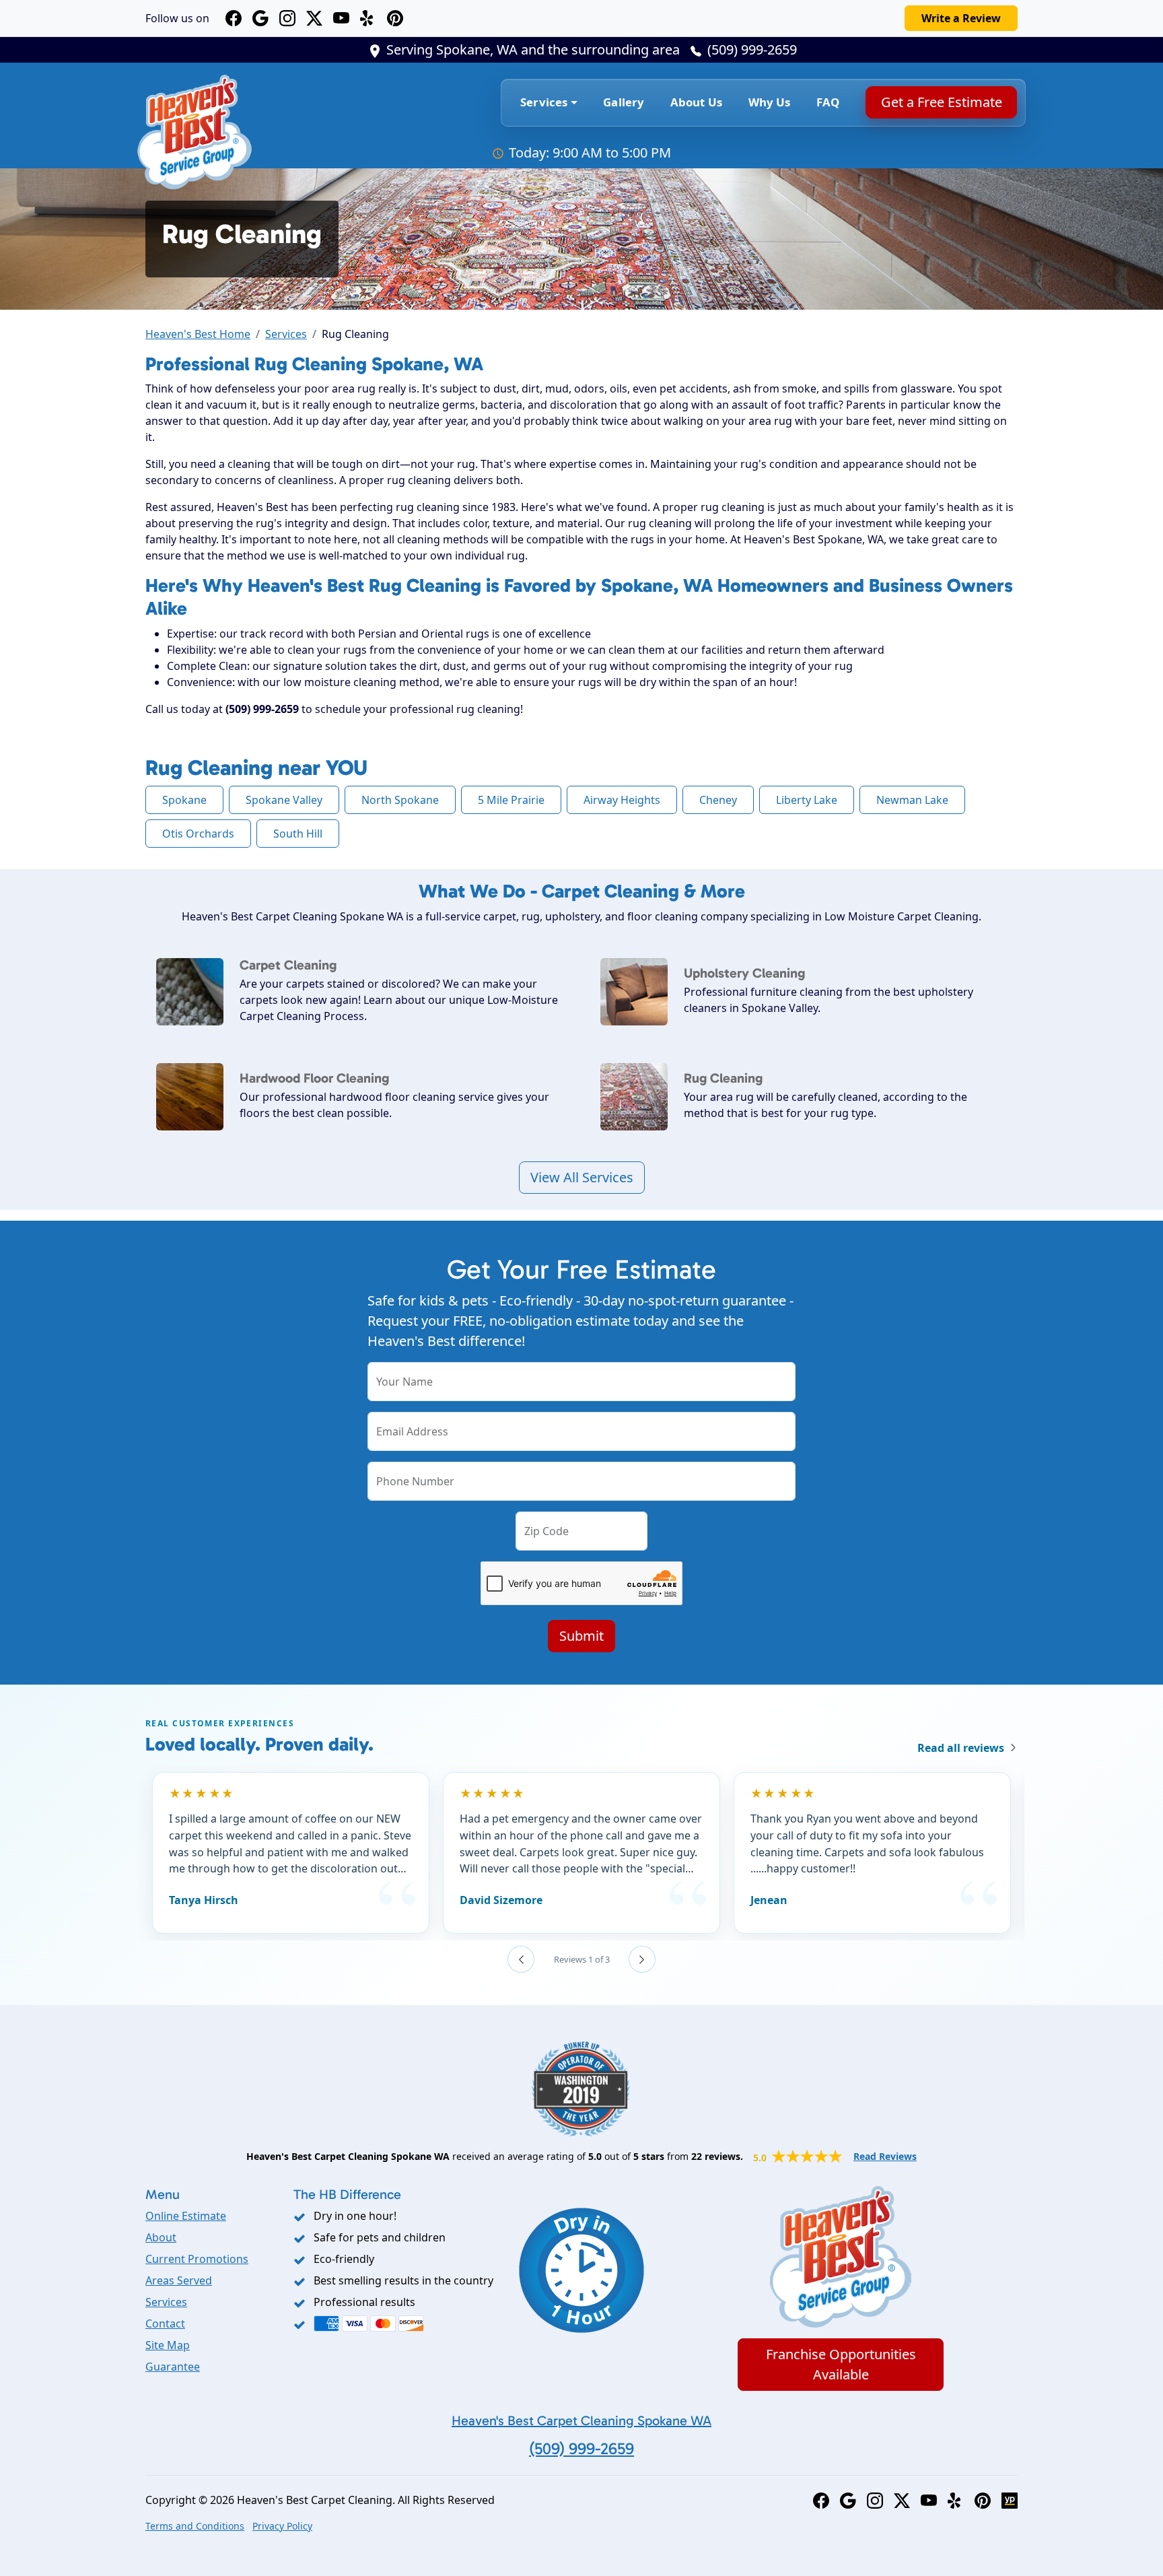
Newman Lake (912, 800)
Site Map (168, 2345)
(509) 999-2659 (752, 49)
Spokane (184, 800)
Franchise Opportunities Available (841, 2364)
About (161, 2237)
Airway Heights (622, 800)
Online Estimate (186, 2216)
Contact (165, 2324)
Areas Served (179, 2280)
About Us (696, 102)
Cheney (718, 800)
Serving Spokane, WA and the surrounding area (533, 49)
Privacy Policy (282, 2526)
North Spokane (400, 800)
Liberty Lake (807, 800)
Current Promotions (197, 2259)
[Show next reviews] (642, 1959)
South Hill (298, 834)
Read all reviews (961, 1748)
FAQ (828, 102)
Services (286, 334)
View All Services (582, 1177)
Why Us (770, 102)
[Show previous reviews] (521, 1959)
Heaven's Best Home (198, 334)
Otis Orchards (198, 834)
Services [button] (544, 102)
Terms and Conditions (195, 2526)
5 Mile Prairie (511, 800)
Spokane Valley (284, 800)
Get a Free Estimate (941, 102)
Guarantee (173, 2367)
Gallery (624, 102)
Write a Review (961, 18)
